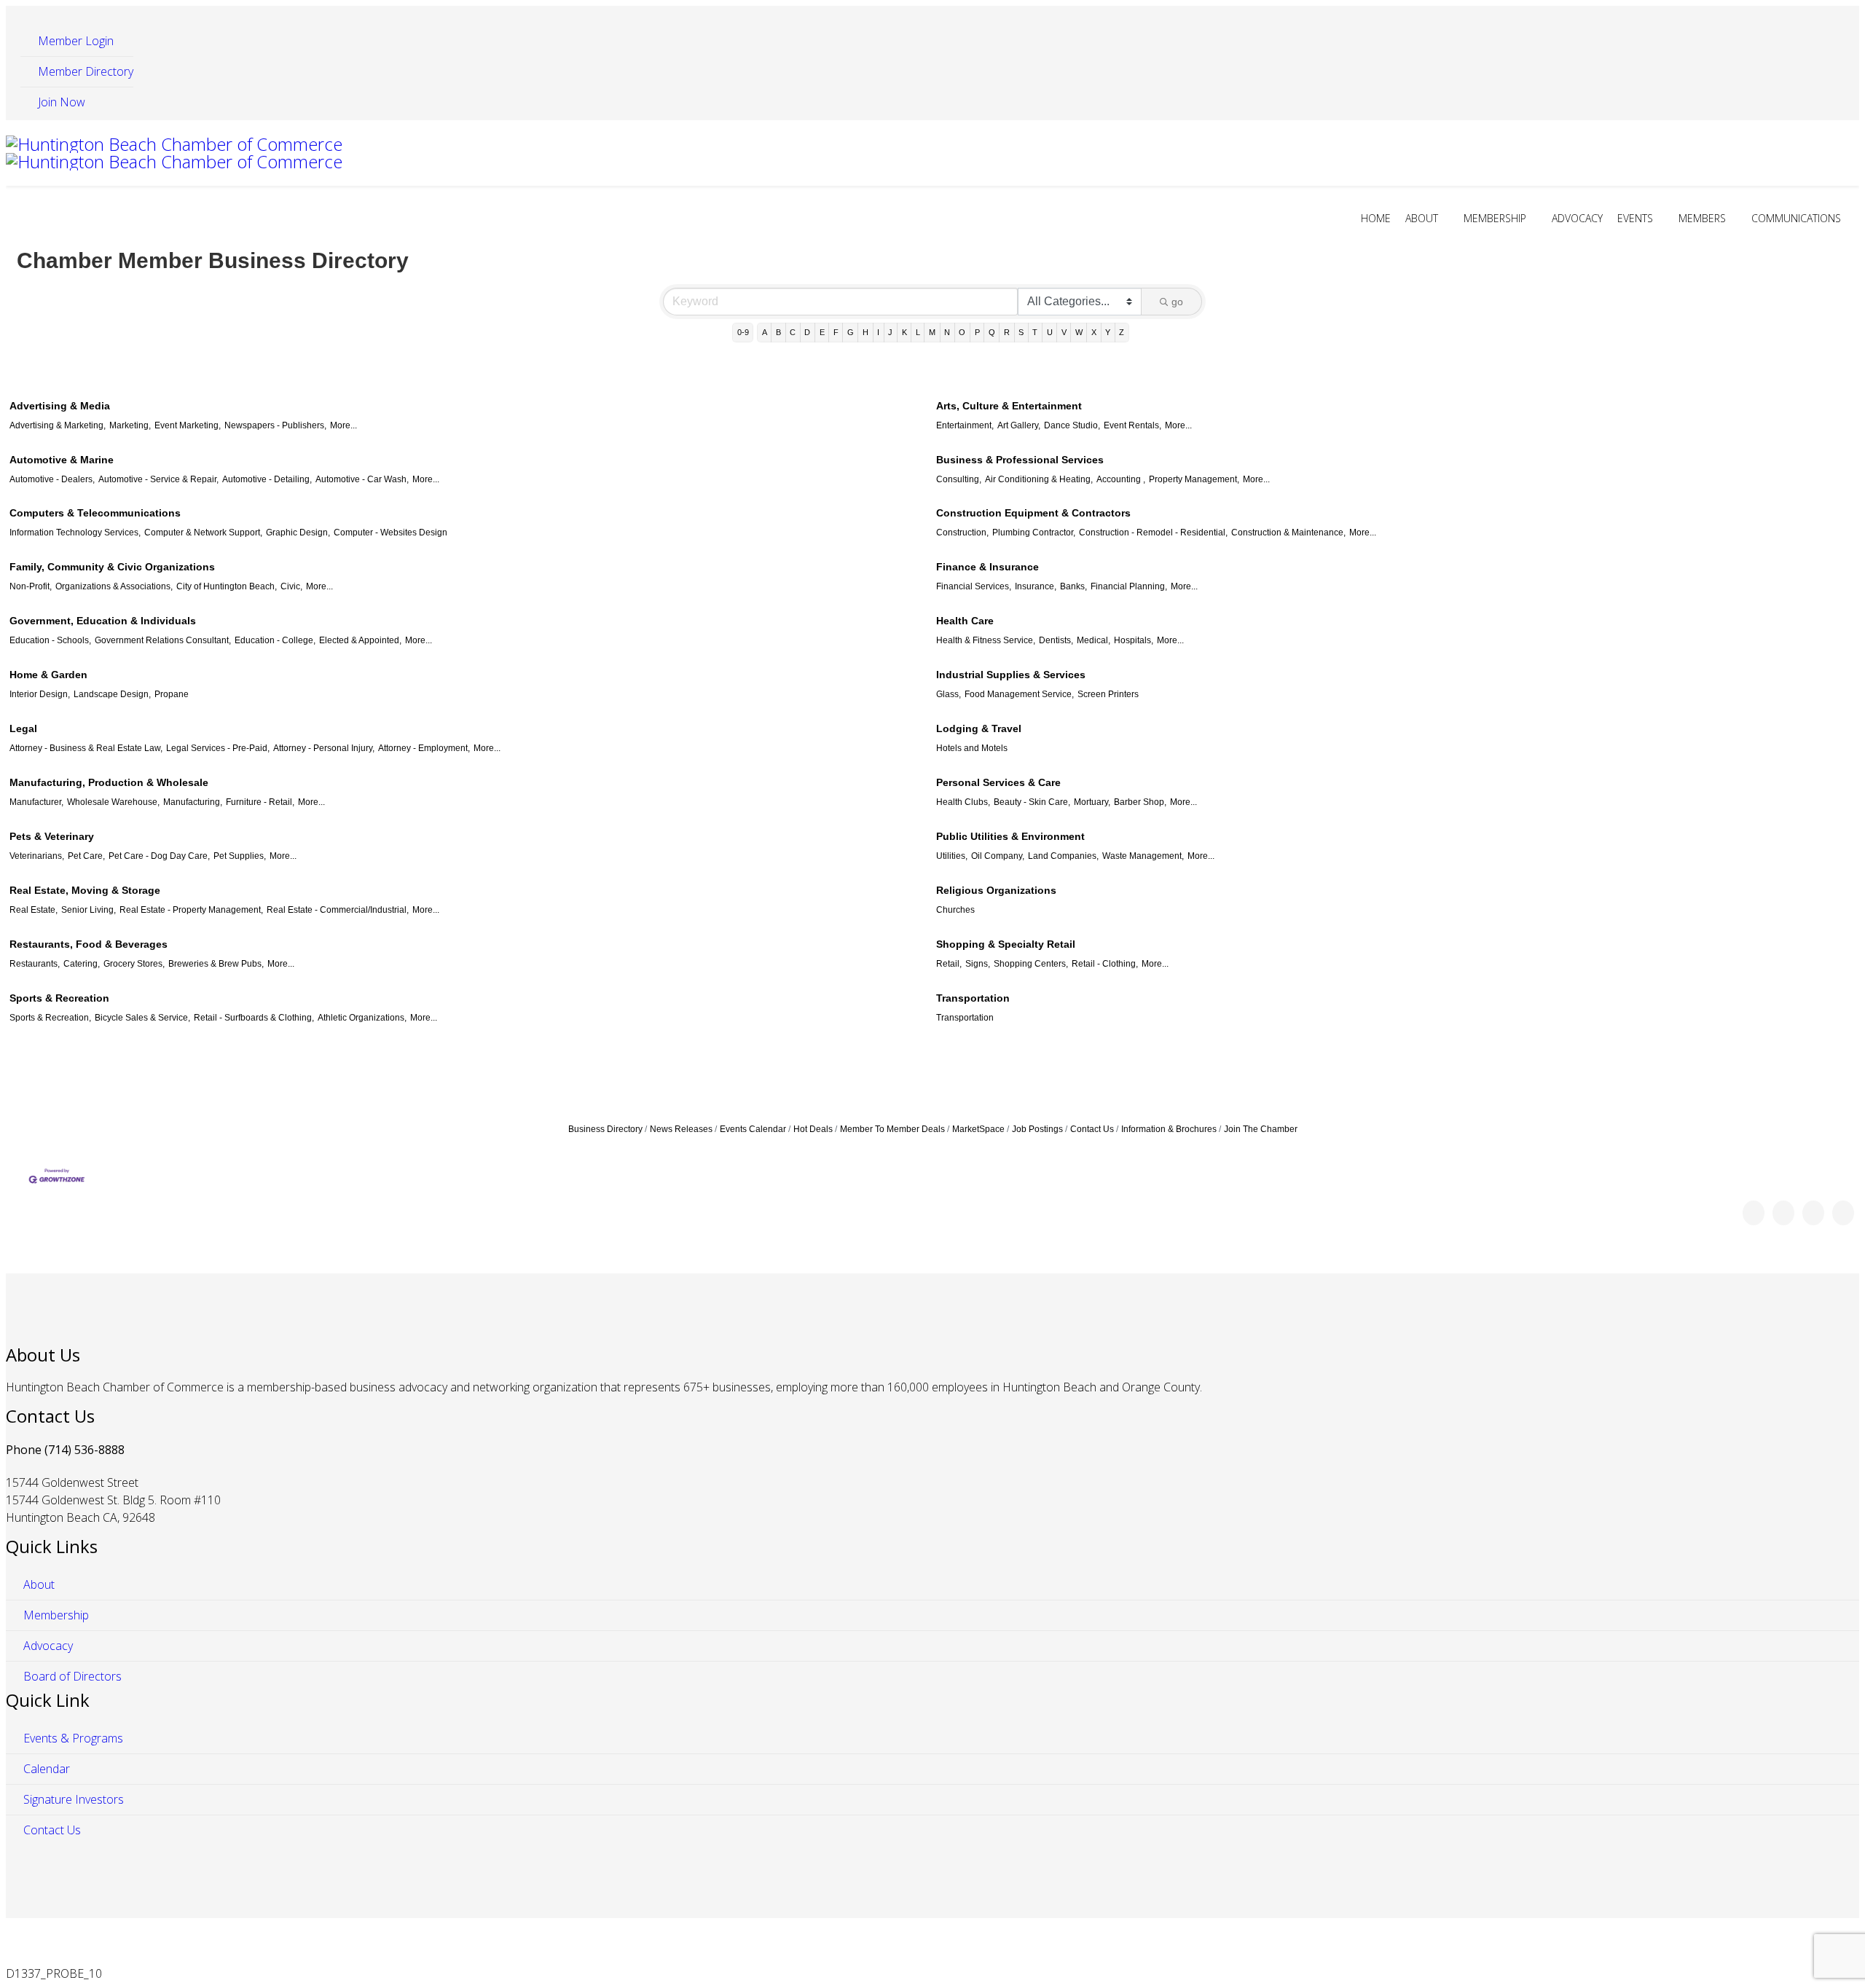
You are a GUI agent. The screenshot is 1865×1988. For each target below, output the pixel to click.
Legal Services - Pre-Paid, (218, 748)
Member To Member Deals (892, 1129)
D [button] (807, 332)
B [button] (778, 332)
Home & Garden (48, 675)
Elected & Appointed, (360, 640)
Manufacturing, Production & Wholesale (109, 782)
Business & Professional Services (1020, 460)
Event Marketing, (188, 425)
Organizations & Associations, (114, 586)
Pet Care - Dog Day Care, (159, 856)
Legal (23, 728)
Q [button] (992, 332)
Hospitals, (1134, 640)
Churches (955, 910)
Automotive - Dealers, (52, 479)
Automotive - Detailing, (267, 479)
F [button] (836, 332)
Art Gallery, (1019, 425)
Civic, (291, 586)
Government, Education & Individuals (103, 621)
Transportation (973, 998)
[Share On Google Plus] (1813, 1213)
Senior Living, (89, 910)
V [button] (1064, 332)
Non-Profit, (31, 586)
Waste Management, (1143, 856)
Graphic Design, (298, 533)
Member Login (74, 41)
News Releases (681, 1129)
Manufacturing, (193, 802)
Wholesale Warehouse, (113, 802)
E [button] (822, 332)
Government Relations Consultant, (163, 640)
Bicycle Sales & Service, (142, 1018)
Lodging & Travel (979, 728)
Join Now (60, 102)
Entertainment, (965, 425)
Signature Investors (72, 1799)
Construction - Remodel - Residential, (1153, 533)
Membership (1495, 218)
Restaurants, (35, 964)
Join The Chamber (1261, 1129)
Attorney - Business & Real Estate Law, (86, 748)
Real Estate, (34, 910)
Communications (1796, 218)
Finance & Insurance (988, 567)
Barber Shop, (1140, 802)
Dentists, (1056, 640)
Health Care (965, 621)
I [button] (878, 332)
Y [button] (1108, 332)
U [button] (1050, 332)
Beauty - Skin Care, (1032, 802)
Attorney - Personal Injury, (324, 748)
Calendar (45, 1769)
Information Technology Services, (75, 533)
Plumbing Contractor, (1034, 533)
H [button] (865, 332)
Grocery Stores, (134, 964)
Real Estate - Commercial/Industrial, (338, 910)
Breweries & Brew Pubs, (216, 964)
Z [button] (1122, 332)
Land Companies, (1063, 856)
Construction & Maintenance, (1288, 533)
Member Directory (84, 71)
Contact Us (1092, 1129)
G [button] (851, 332)
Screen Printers (1108, 694)
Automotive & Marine (62, 460)
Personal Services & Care (998, 782)
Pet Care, (86, 856)
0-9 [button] (743, 332)
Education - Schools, (50, 640)
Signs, (978, 964)
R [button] (1007, 332)
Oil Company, (998, 856)
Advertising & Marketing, (58, 425)
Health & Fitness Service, (986, 640)
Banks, (1073, 586)
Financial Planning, (1129, 586)
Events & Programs (72, 1738)
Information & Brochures (1169, 1129)
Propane (172, 694)
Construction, (962, 533)
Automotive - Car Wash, (362, 479)
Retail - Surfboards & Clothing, (254, 1018)
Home (1376, 218)
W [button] (1079, 332)
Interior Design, (40, 694)
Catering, (82, 964)
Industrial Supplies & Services (1011, 675)
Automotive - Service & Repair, (158, 479)
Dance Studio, (1072, 425)
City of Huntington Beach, (227, 586)
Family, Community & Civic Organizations (112, 567)
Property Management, (1194, 479)
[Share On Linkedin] (1843, 1213)
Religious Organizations (996, 890)
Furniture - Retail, (260, 802)
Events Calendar (753, 1129)
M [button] (932, 332)
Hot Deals (813, 1129)
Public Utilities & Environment (1010, 836)
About (1422, 218)
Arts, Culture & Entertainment (1009, 406)
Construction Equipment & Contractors (1033, 513)
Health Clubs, (963, 802)
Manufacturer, (36, 802)
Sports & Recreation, (50, 1018)
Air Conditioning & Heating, (1039, 479)
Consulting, (959, 479)
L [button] (918, 332)
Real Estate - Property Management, (191, 910)
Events (1635, 218)
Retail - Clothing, (1105, 964)
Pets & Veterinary (52, 836)
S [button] (1021, 332)
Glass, (949, 694)
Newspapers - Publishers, (275, 425)
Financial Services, (974, 586)
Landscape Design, (112, 694)
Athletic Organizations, (362, 1018)
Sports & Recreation (59, 998)
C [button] (793, 332)
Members (1702, 218)
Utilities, (952, 856)
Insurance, (1036, 586)
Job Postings (1037, 1129)
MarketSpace (978, 1129)
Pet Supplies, (240, 856)
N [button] (947, 332)
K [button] (904, 332)
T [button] (1035, 332)
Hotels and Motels (972, 748)
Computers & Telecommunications (95, 513)
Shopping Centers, (1031, 964)
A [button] (765, 332)
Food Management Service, (1019, 694)
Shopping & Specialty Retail (1006, 944)
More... (343, 425)
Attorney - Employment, (424, 748)
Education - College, (275, 640)
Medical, (1094, 640)
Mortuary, (1092, 802)
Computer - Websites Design (390, 533)
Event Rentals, (1132, 425)
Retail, (949, 964)
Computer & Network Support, (203, 533)
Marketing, (130, 425)
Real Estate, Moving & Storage (85, 890)
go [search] (1177, 302)
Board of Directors (71, 1676)
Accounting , (1121, 479)
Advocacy (1577, 218)
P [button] (977, 332)
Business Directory (605, 1129)
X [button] (1094, 332)
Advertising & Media (60, 406)
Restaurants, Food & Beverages (89, 944)
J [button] (890, 332)
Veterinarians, (37, 856)
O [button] (962, 332)
